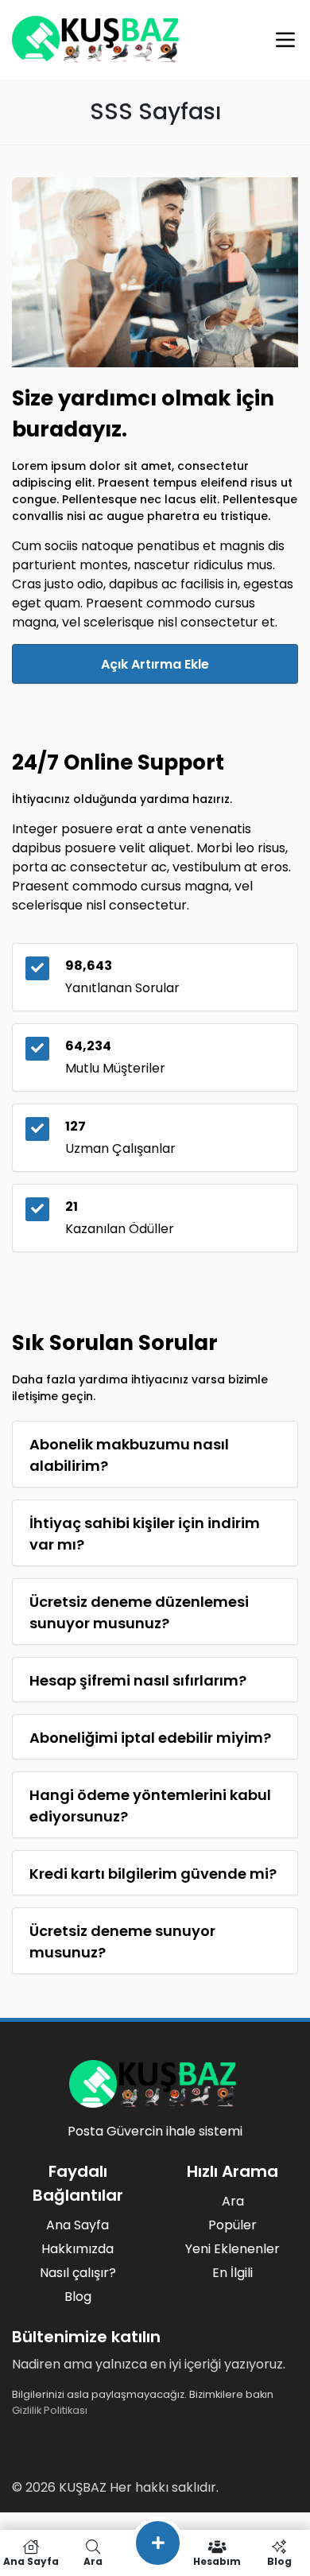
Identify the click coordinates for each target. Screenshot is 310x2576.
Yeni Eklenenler (232, 2249)
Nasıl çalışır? (78, 2273)
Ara (233, 2201)
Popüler (232, 2225)
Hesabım (217, 2560)
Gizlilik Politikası (50, 2410)
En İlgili (232, 2273)
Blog (78, 2297)
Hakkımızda (77, 2249)
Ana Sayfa (77, 2225)
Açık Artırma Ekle (155, 664)
